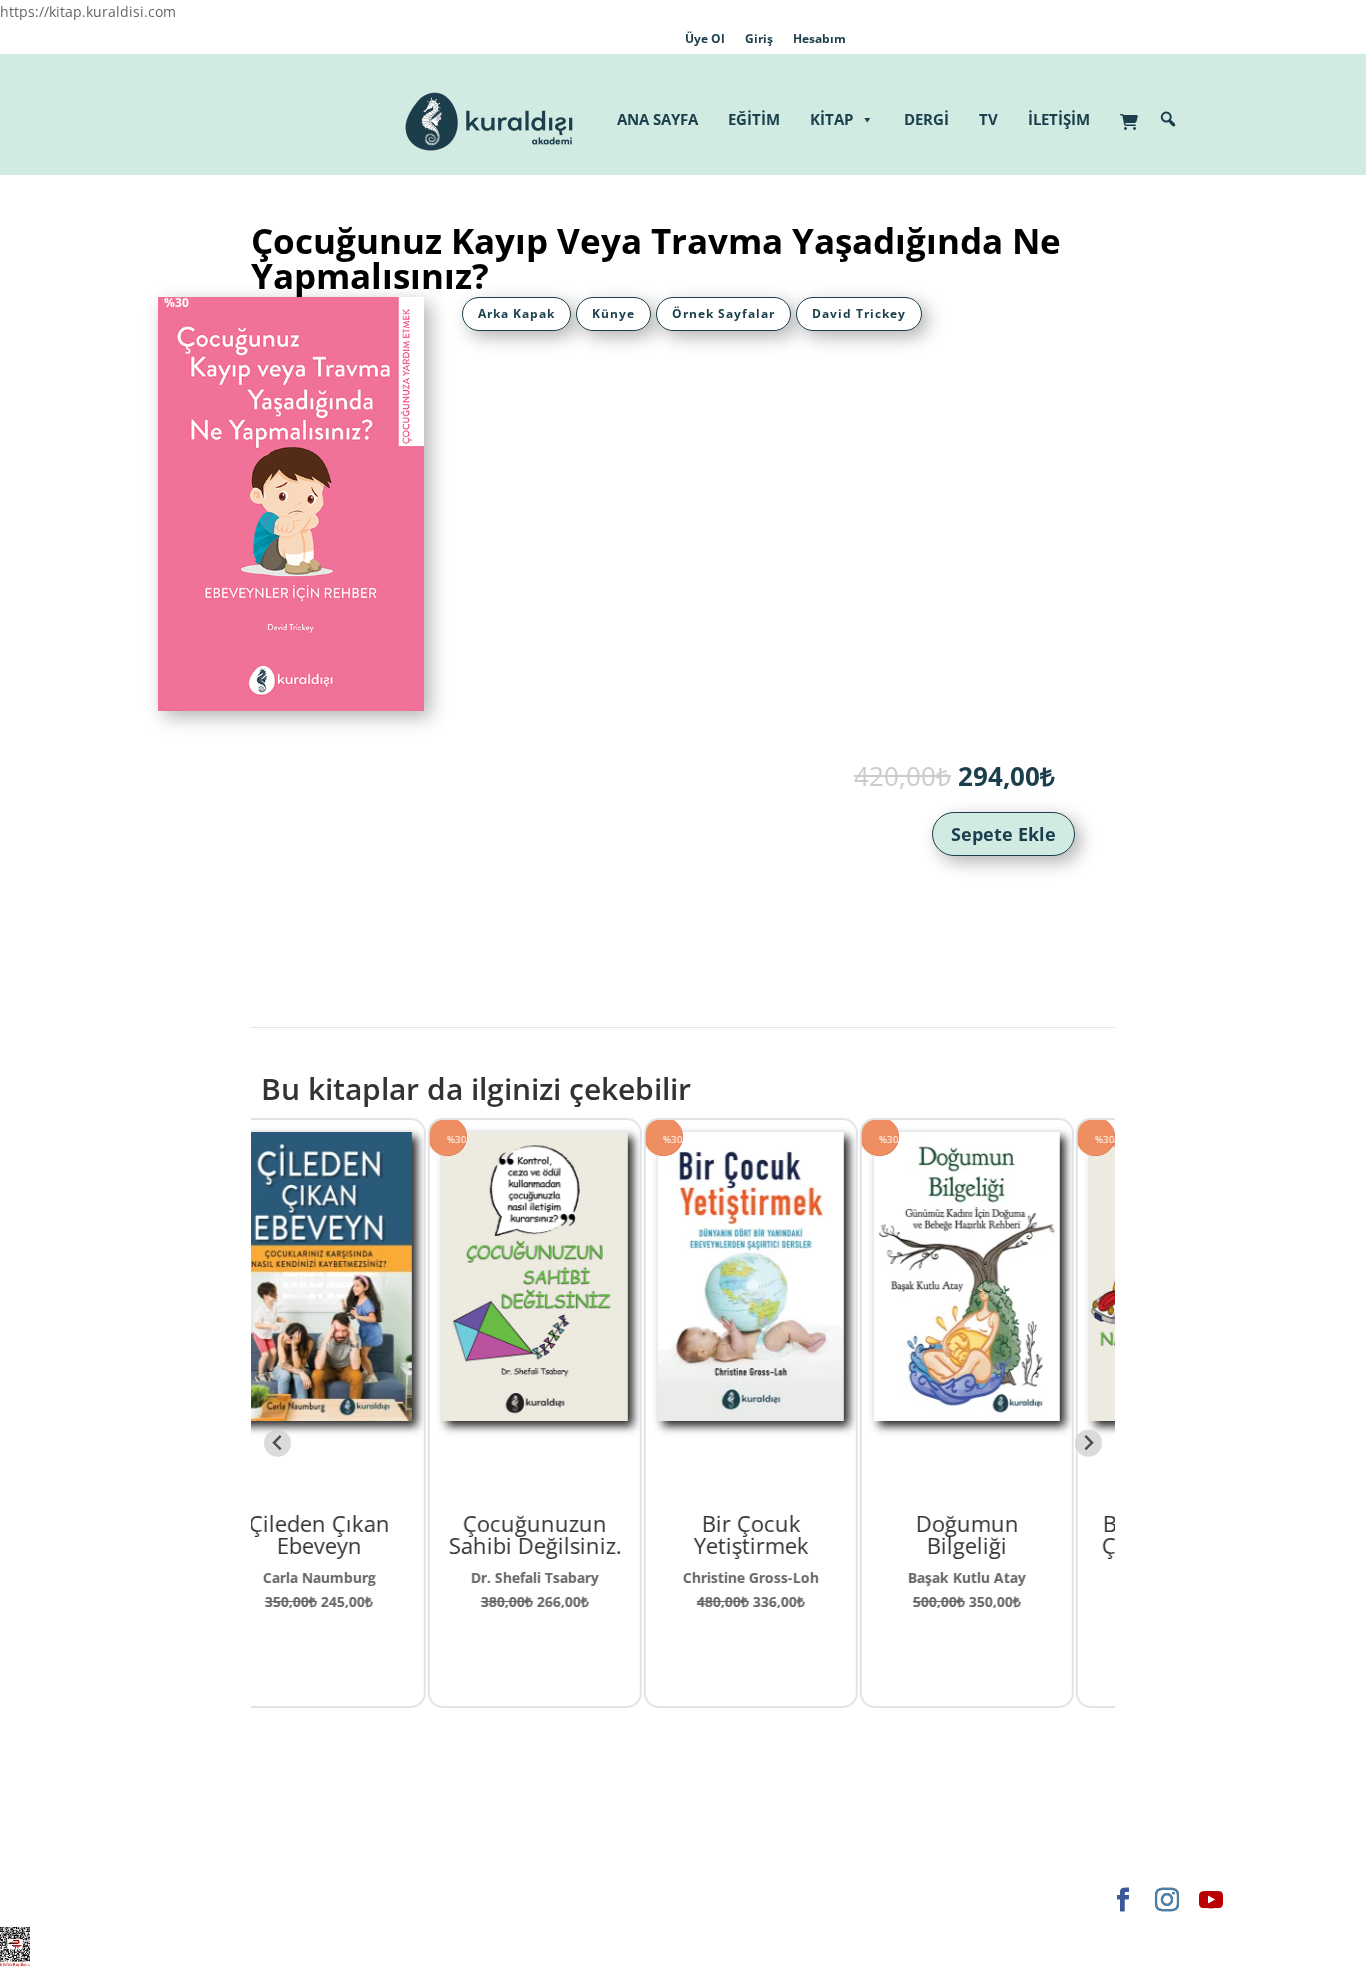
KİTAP (831, 119)
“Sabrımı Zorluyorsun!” (1007, 1534)
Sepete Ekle (1003, 834)
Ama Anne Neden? (791, 1534)
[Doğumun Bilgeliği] (359, 1409)
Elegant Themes (197, 1899)
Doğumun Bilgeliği (359, 1534)
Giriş (759, 38)
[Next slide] (1088, 1443)
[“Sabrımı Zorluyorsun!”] (1007, 1409)
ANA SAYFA (657, 119)
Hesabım (819, 38)
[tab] (516, 314)
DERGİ (926, 119)
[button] (1168, 119)
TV (988, 119)
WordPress (456, 1899)
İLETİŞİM (1059, 119)
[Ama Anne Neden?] (791, 1409)
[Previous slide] (277, 1443)
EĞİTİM (754, 119)
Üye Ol (705, 38)
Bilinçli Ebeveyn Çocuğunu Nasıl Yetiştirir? (575, 1545)
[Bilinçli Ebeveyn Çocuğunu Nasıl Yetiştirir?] (575, 1409)
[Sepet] (1134, 111)
